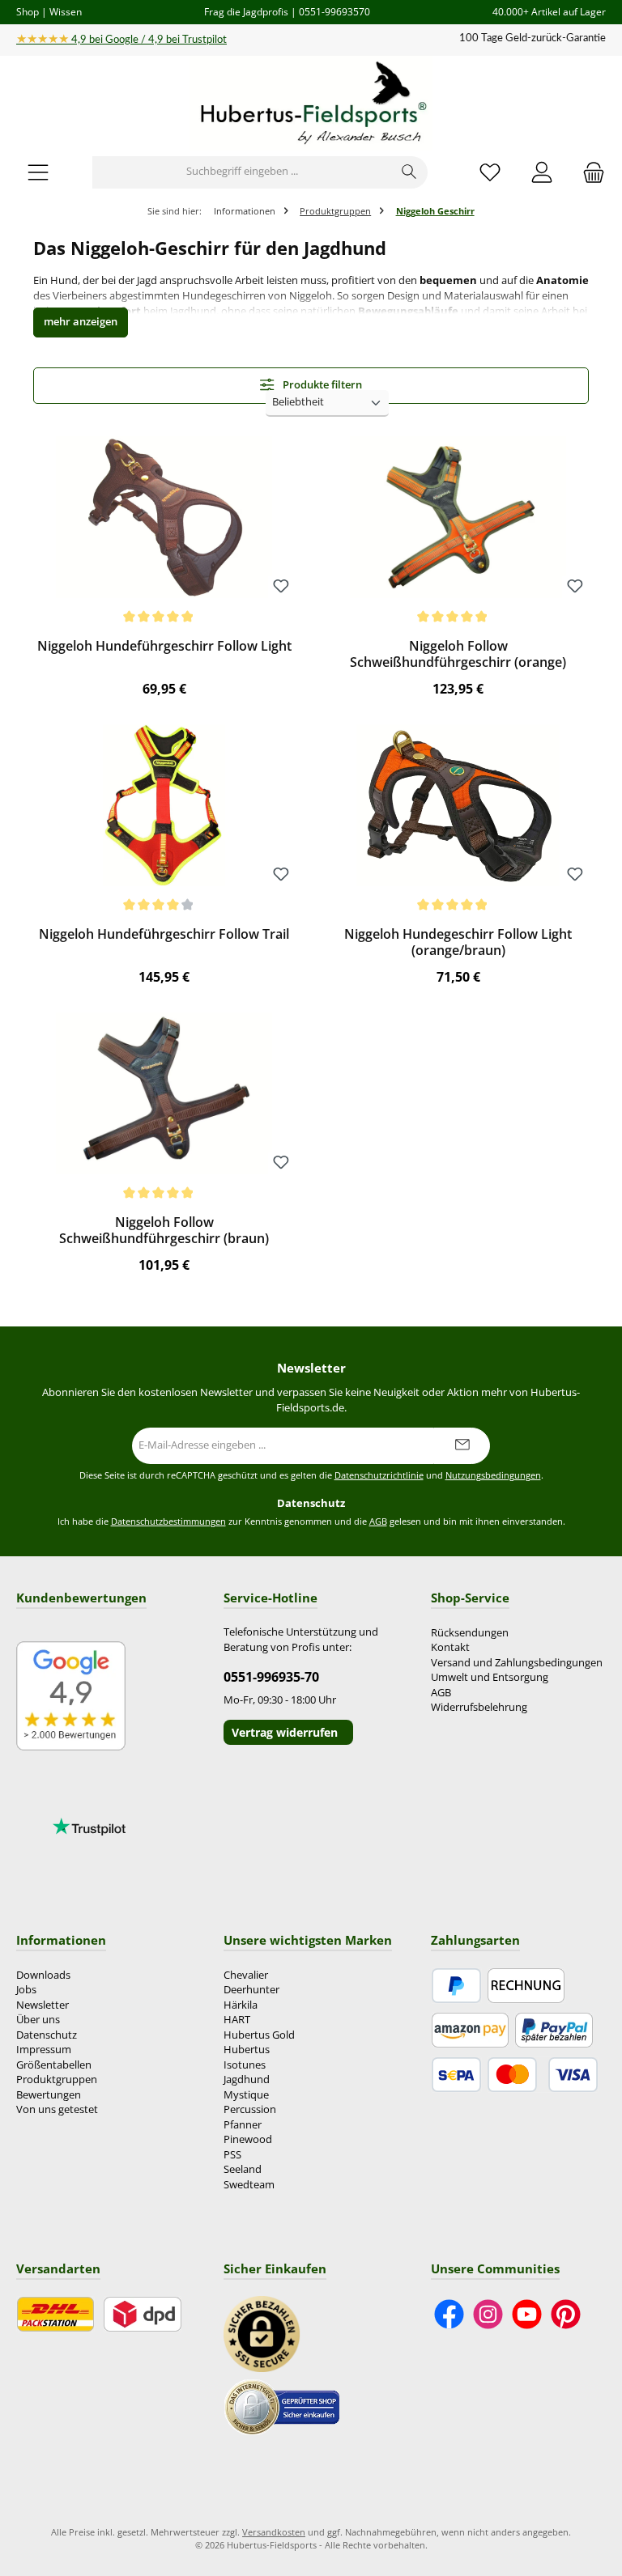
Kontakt (450, 1647)
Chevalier (246, 1975)
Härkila (241, 2005)
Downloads (43, 1975)
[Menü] (38, 172)
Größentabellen (54, 2065)
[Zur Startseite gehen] (311, 104)
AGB (378, 1521)
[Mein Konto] (542, 172)
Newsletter (43, 2005)
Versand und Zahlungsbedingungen (517, 1663)
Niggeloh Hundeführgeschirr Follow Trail (164, 935)
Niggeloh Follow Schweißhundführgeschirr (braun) (164, 1231)
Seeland (243, 2169)
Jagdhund (247, 2079)
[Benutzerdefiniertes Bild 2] (282, 2407)
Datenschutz (47, 2035)
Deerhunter (251, 1990)
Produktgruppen (57, 2079)
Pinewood (248, 2139)
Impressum (44, 2050)
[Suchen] (409, 172)
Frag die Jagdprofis (246, 11)
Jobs (26, 1990)
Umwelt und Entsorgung (490, 1677)
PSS (232, 2155)
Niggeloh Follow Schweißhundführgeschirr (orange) (458, 655)
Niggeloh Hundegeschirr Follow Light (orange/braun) (458, 943)
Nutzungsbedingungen (493, 1475)
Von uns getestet (57, 2109)
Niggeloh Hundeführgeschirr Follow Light (164, 647)
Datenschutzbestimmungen (168, 1521)
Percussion (250, 2109)
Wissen (66, 11)
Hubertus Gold (259, 2035)
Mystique (246, 2095)
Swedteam (249, 2185)
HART (237, 2020)
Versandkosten (274, 2532)
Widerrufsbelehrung (479, 1707)
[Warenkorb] (589, 172)
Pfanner (243, 2125)
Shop (28, 11)
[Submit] (462, 1446)
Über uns (38, 2020)
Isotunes (245, 2065)
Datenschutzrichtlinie (379, 1475)
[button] (81, 323)
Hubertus (247, 2050)
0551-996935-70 (271, 1677)
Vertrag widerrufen (285, 1732)
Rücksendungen (470, 1633)
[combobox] (242, 172)
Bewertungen (49, 2095)
